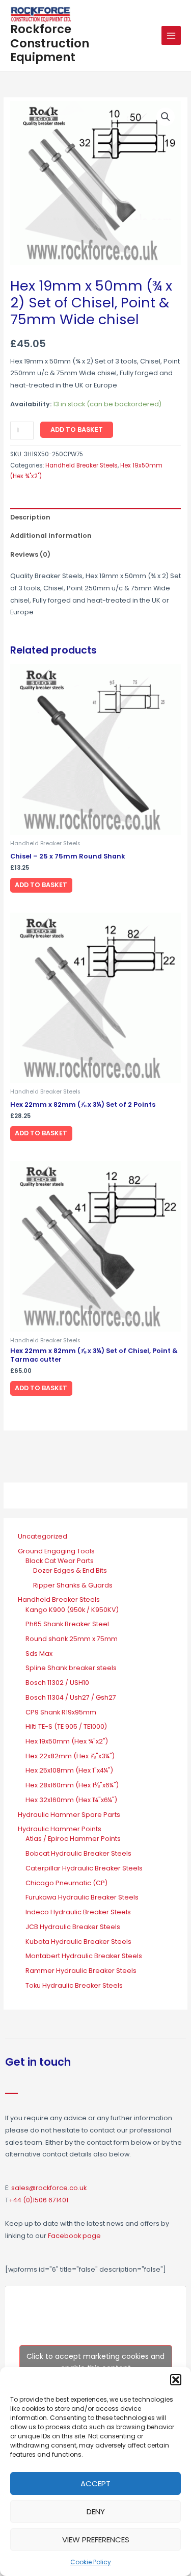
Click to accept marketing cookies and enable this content (95, 2362)
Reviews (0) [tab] (30, 554)
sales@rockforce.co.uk (49, 2188)
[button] (176, 2380)
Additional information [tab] (51, 536)
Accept (95, 2483)
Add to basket (77, 430)
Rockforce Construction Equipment (50, 43)
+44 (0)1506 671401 (38, 2200)
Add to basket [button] (41, 885)
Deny (96, 2512)
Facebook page (74, 2236)
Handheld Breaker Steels (81, 465)
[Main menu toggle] (171, 36)
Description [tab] (30, 517)
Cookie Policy (91, 2562)
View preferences (96, 2540)
